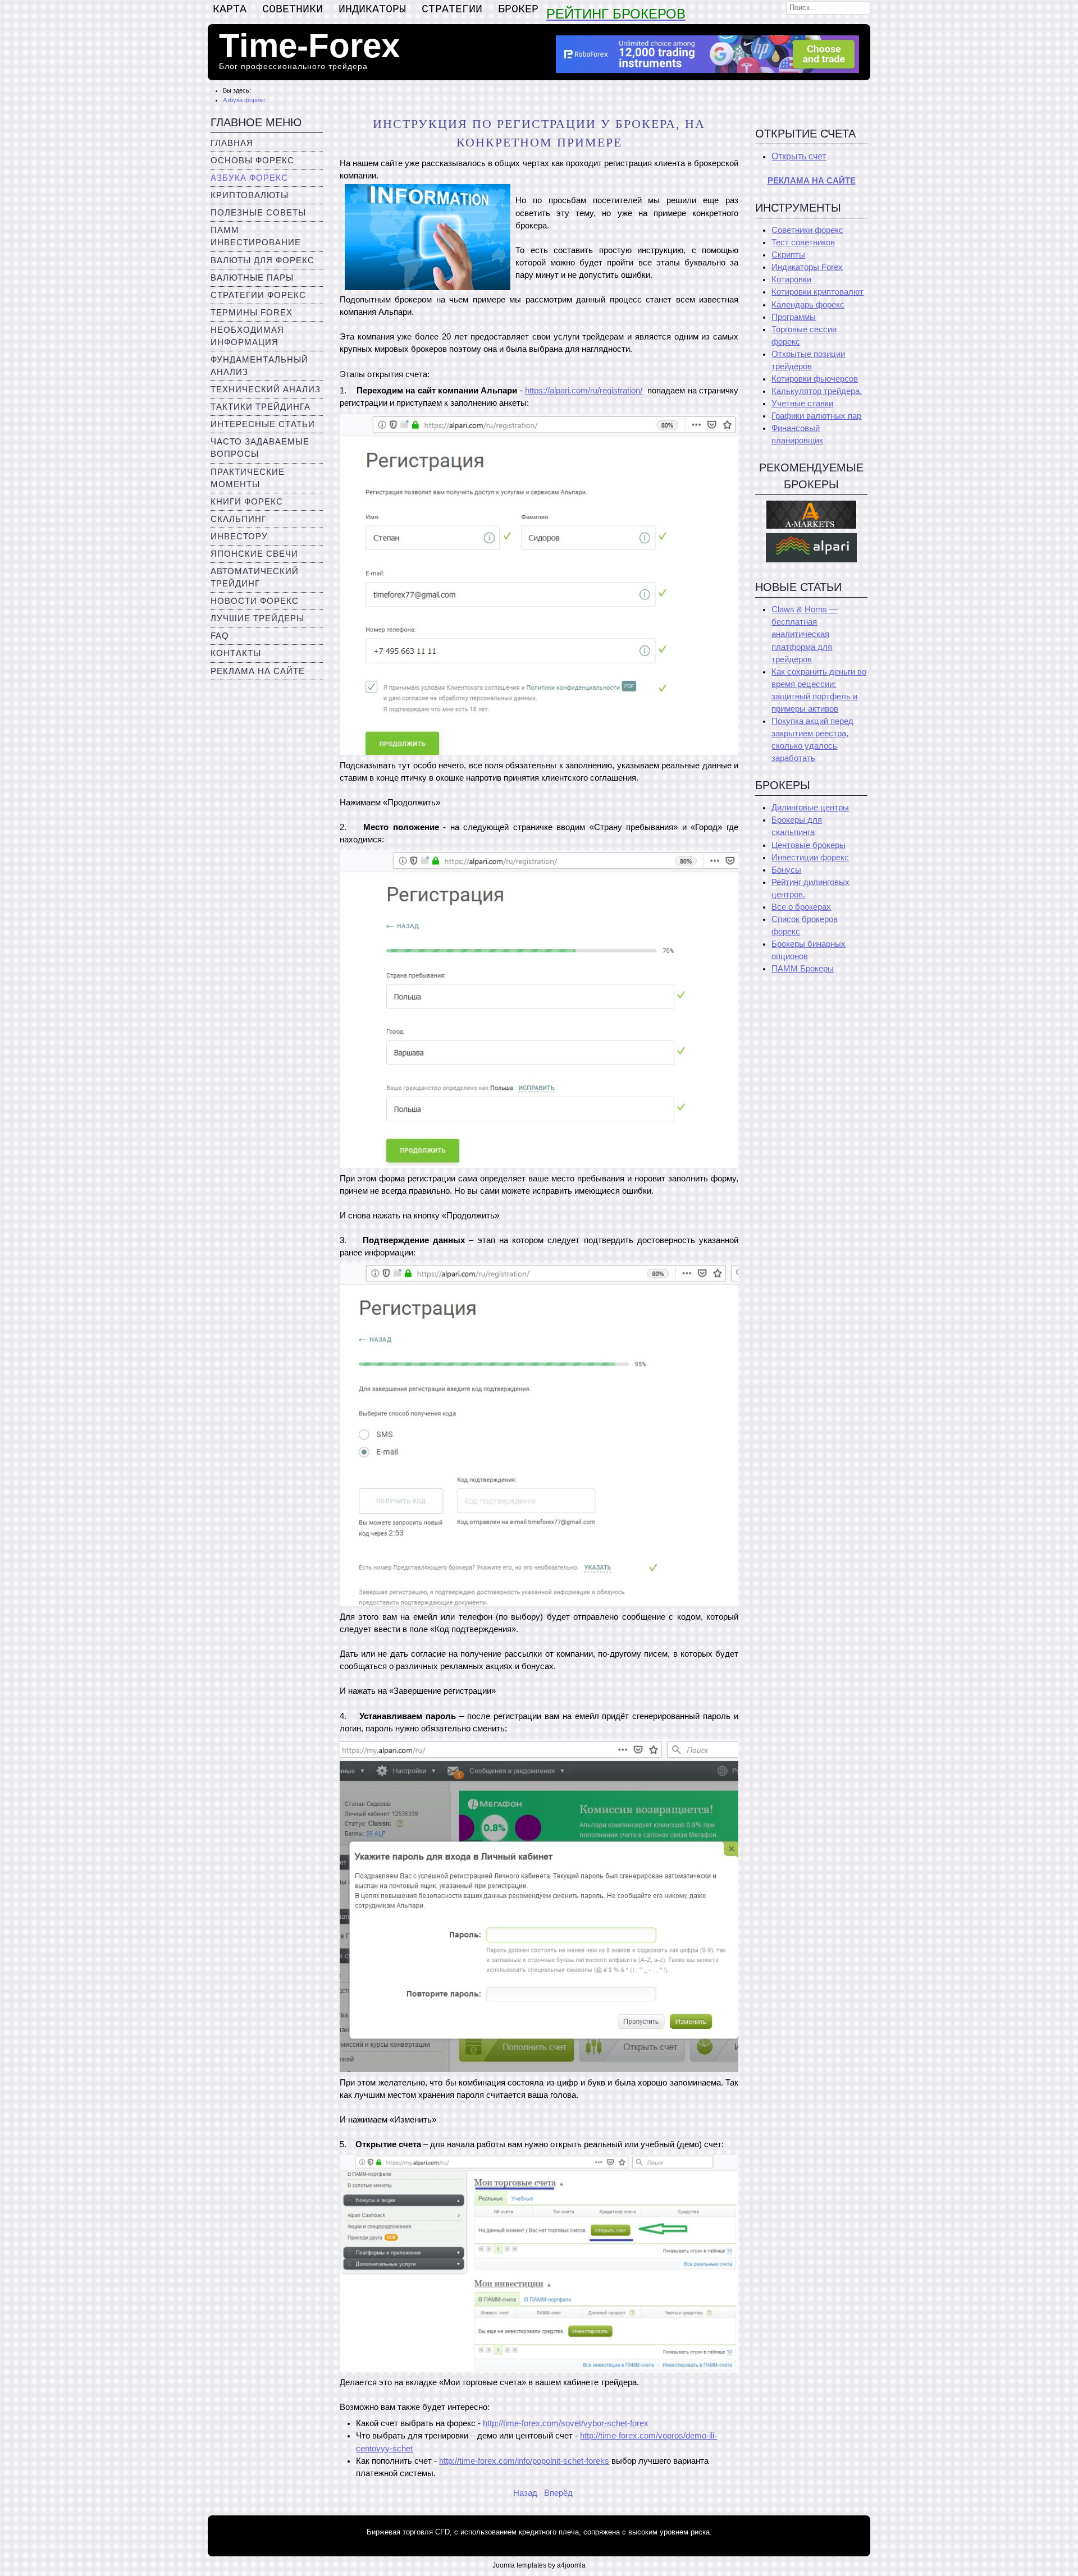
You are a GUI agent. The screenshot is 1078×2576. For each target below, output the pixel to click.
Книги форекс (247, 502)
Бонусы (786, 870)
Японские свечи (254, 554)
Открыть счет (799, 156)
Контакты (236, 653)
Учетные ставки (802, 404)
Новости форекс (255, 601)
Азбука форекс (249, 178)
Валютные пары (252, 278)
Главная (232, 143)
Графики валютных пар (816, 416)
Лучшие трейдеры (257, 618)
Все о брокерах (801, 907)
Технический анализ (266, 389)
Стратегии (452, 9)
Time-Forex (309, 46)
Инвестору (239, 537)
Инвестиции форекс (810, 858)
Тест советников (803, 242)
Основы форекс (252, 161)
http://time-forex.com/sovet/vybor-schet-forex (566, 2423)
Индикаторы (372, 9)
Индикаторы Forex (807, 267)
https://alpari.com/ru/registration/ (584, 391)
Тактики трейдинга (261, 407)
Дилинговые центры (810, 808)
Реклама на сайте (258, 671)
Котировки (791, 279)
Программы (794, 317)
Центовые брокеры (808, 845)
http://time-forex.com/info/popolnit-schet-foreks (524, 2461)
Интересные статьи (263, 424)
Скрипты (788, 255)
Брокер (518, 9)
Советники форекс (807, 230)
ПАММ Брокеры (803, 969)
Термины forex (252, 313)
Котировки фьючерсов (815, 379)
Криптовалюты (250, 195)
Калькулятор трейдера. (817, 391)
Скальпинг (239, 519)
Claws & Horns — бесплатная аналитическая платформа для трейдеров (805, 634)
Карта (230, 9)
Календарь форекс (808, 305)
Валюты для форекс (262, 260)
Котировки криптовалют (817, 292)
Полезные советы (258, 213)
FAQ (220, 636)
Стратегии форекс (258, 295)
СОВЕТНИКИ (293, 9)
